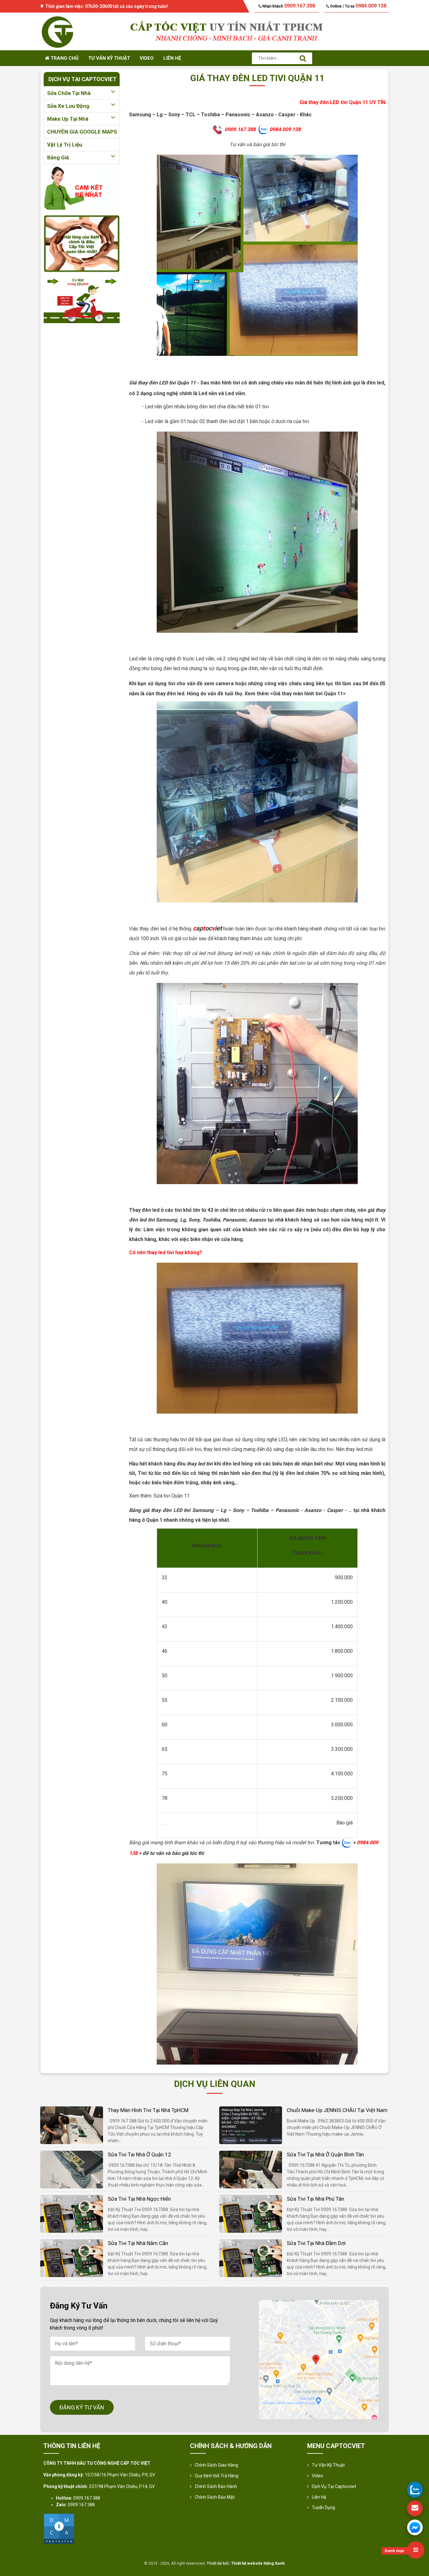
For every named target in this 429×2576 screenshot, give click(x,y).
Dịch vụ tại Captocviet (334, 2486)
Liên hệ (172, 58)
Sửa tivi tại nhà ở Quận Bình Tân (325, 2154)
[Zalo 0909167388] (415, 2490)
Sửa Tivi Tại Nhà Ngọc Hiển (139, 2199)
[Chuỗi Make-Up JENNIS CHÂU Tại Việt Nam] (251, 2125)
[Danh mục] (416, 2550)
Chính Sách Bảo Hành (216, 2486)
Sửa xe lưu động (68, 106)
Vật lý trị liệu (65, 145)
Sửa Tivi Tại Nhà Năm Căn (138, 2243)
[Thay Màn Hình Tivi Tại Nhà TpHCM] (72, 2125)
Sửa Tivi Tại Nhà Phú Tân (315, 2199)
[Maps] (319, 2360)
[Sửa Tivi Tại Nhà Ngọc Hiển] (72, 2213)
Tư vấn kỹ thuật (109, 58)
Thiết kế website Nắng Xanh (258, 2563)
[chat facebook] (415, 2527)
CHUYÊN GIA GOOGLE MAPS (82, 132)
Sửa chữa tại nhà (69, 93)
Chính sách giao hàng (216, 2465)
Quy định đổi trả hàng (217, 2476)
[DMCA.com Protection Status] (59, 2529)
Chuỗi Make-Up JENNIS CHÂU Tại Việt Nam (337, 2110)
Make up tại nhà (68, 119)
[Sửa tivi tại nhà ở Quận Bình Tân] (251, 2169)
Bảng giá (58, 157)
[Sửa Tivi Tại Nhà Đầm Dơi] (251, 2258)
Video (147, 58)
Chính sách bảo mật (215, 2497)
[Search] (303, 58)
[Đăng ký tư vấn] (415, 2508)
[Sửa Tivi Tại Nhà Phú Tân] (251, 2213)
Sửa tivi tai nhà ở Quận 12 (139, 2154)
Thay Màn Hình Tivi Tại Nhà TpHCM (148, 2110)
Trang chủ (64, 58)
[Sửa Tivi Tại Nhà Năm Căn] (72, 2258)
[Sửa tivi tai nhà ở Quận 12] (72, 2169)
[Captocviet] (57, 31)
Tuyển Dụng (323, 2507)
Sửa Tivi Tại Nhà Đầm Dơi (316, 2243)
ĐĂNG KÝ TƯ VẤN (82, 2407)
